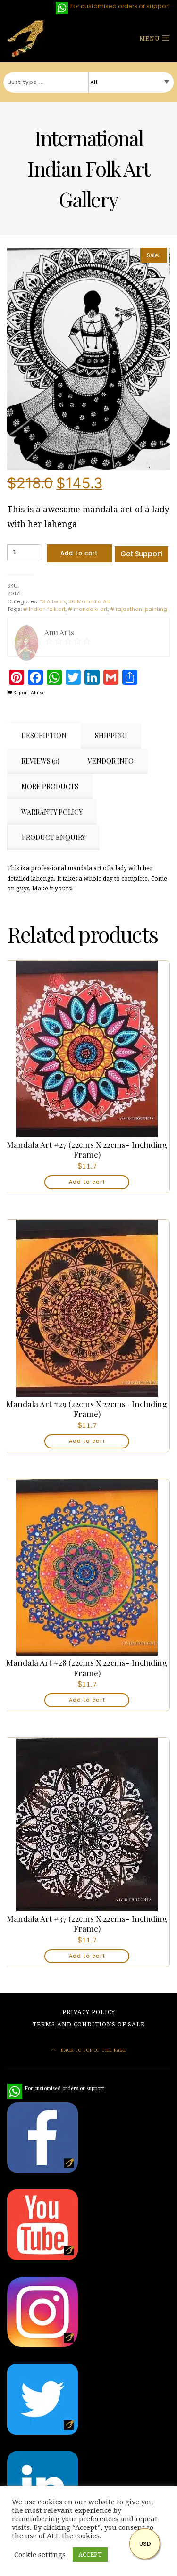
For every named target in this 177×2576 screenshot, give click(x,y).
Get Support (142, 554)
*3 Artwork (53, 601)
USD (145, 2544)
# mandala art (88, 609)
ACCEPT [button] (90, 2555)
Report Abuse (28, 693)
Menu (150, 39)
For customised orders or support (56, 2088)
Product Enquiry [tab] (54, 837)
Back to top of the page (93, 2050)
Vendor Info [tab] (111, 761)
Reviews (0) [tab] (40, 761)
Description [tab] (44, 736)
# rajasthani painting (139, 609)
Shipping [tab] (111, 736)
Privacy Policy (89, 2012)
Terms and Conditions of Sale (89, 2025)
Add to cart (79, 553)
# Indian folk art (44, 609)
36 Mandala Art (89, 601)
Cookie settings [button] (40, 2555)
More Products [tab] (50, 786)
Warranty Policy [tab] (52, 812)
